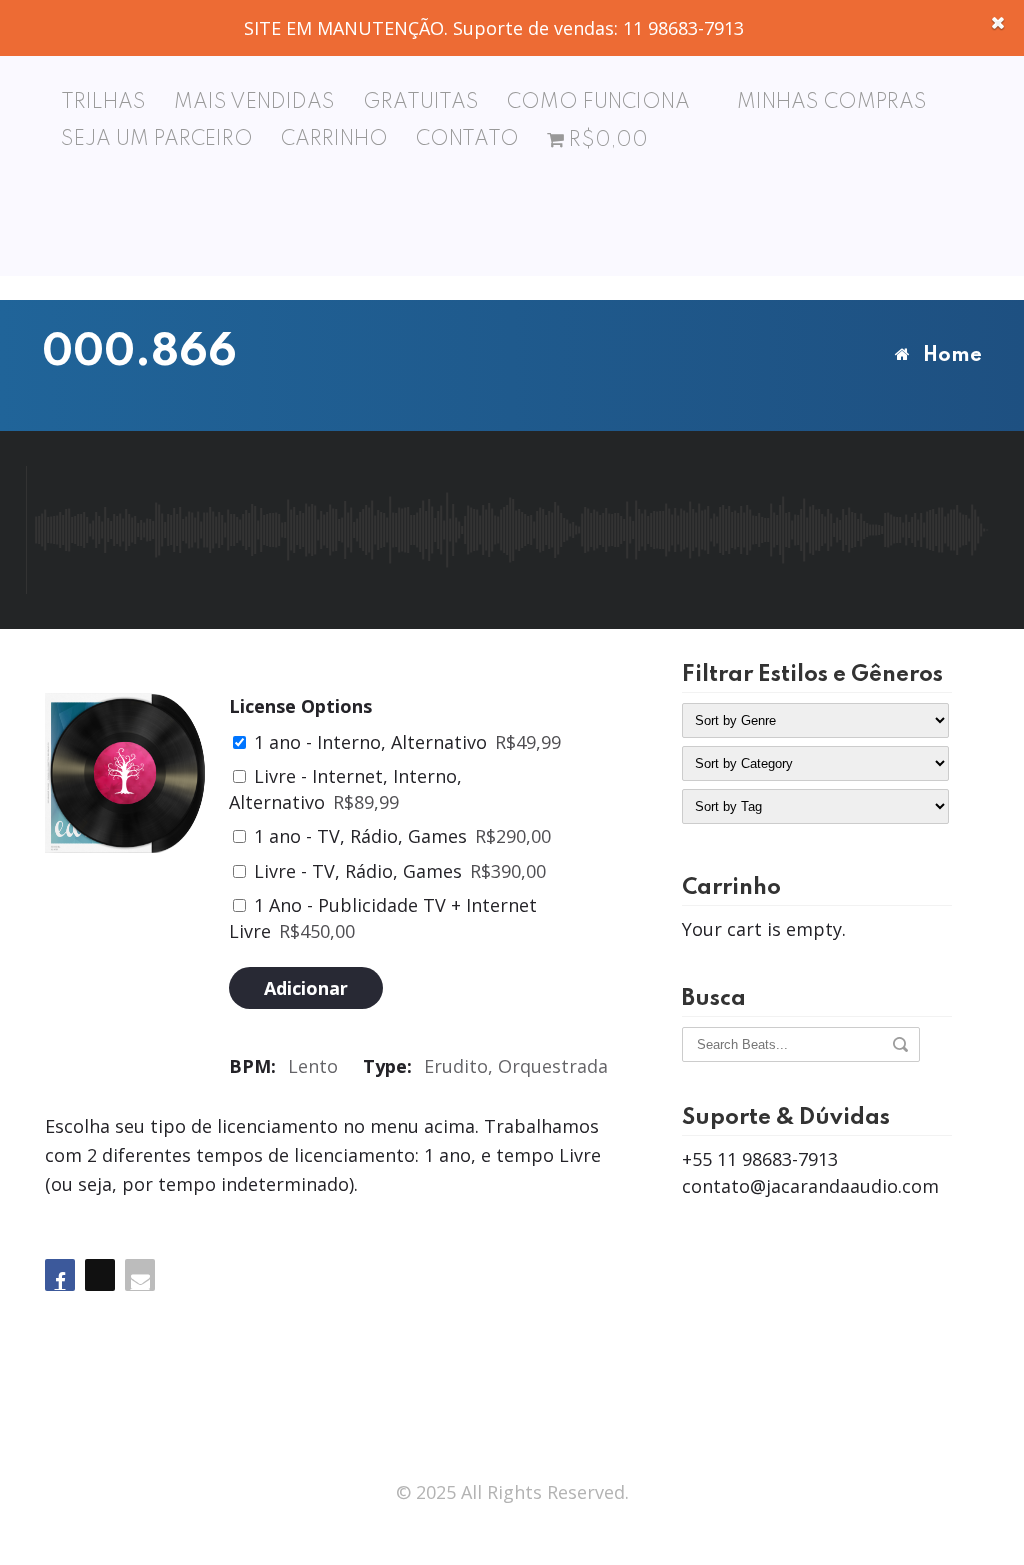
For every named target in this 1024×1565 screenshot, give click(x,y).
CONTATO (467, 140)
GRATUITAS (421, 103)
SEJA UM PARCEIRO (157, 140)
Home (952, 356)
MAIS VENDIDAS (254, 103)
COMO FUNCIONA (598, 103)
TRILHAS (103, 103)
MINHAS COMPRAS (832, 103)
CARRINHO (334, 140)
